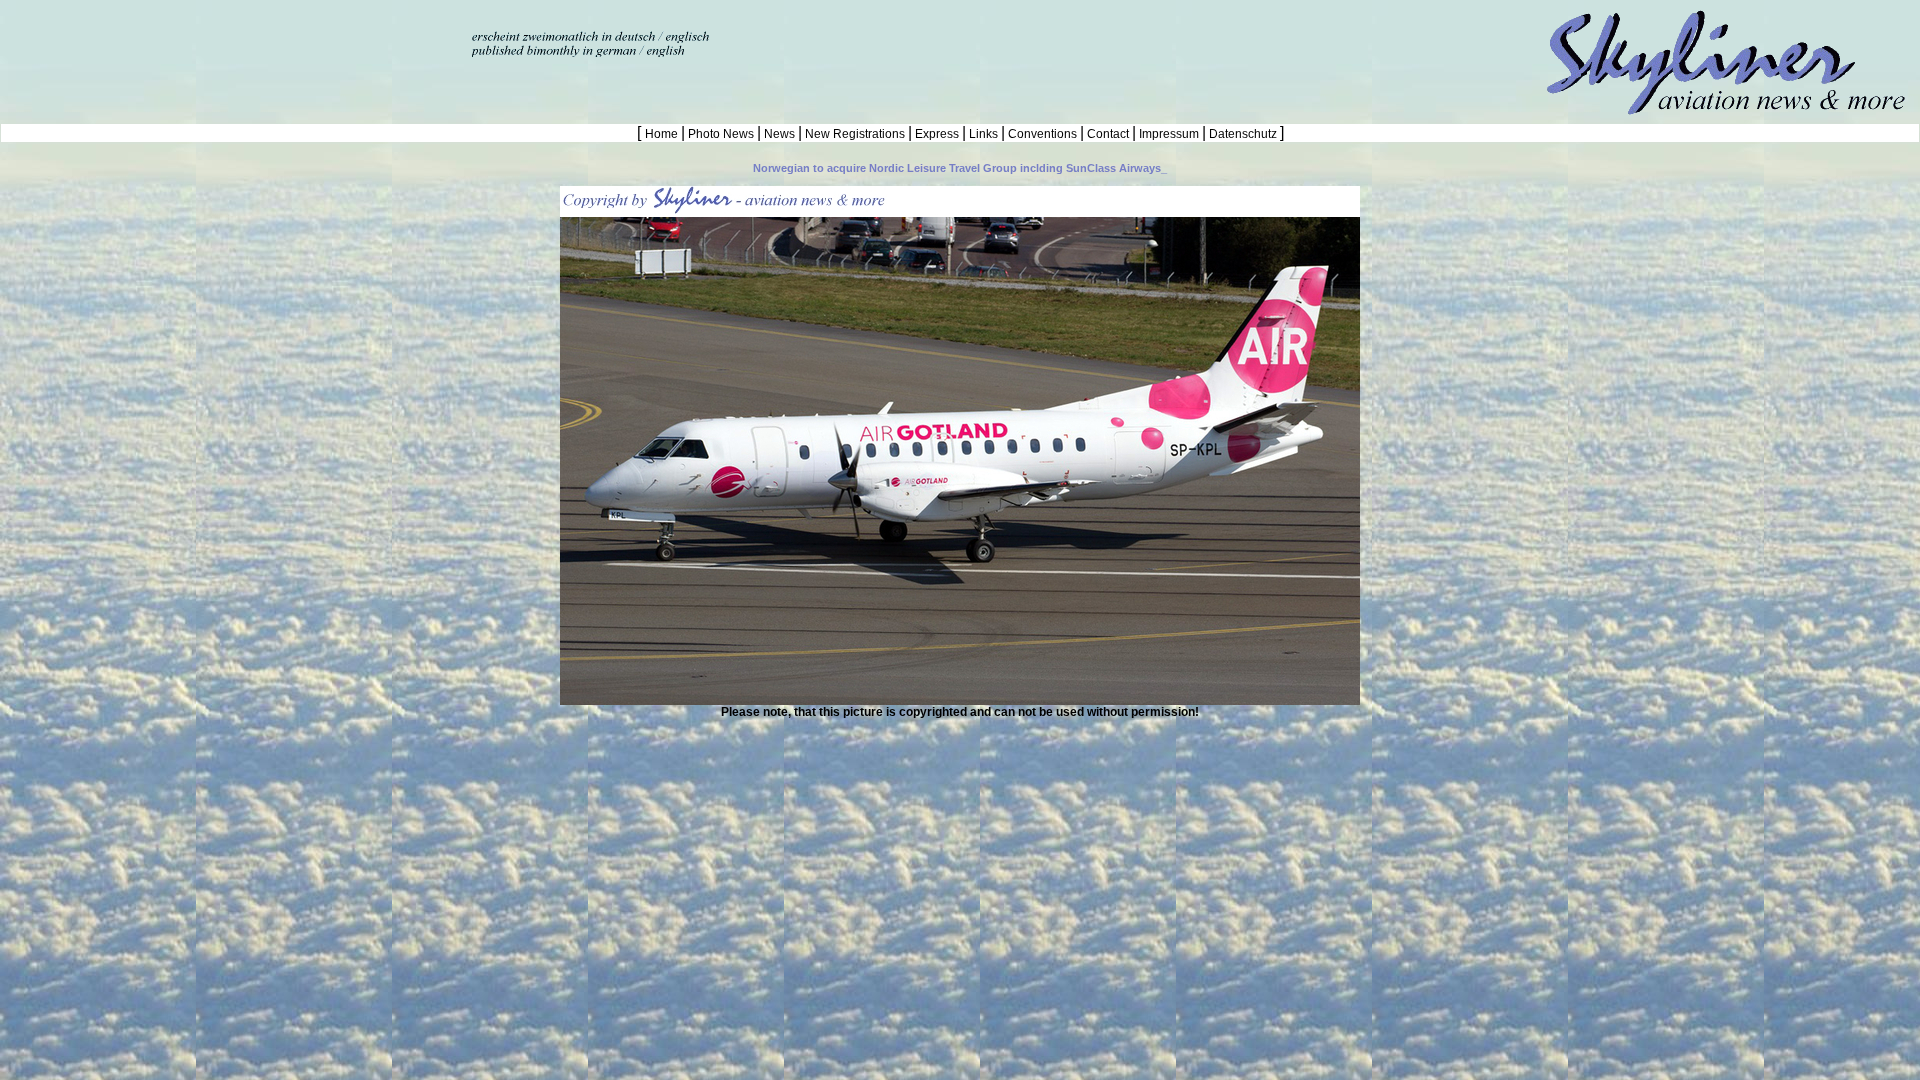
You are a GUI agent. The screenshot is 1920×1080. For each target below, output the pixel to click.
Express (937, 134)
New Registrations (855, 134)
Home (663, 134)
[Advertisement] (234, 30)
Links (983, 134)
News (779, 134)
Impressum (1169, 134)
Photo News (721, 134)
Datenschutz (1243, 134)
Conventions (1042, 134)
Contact (1108, 134)
